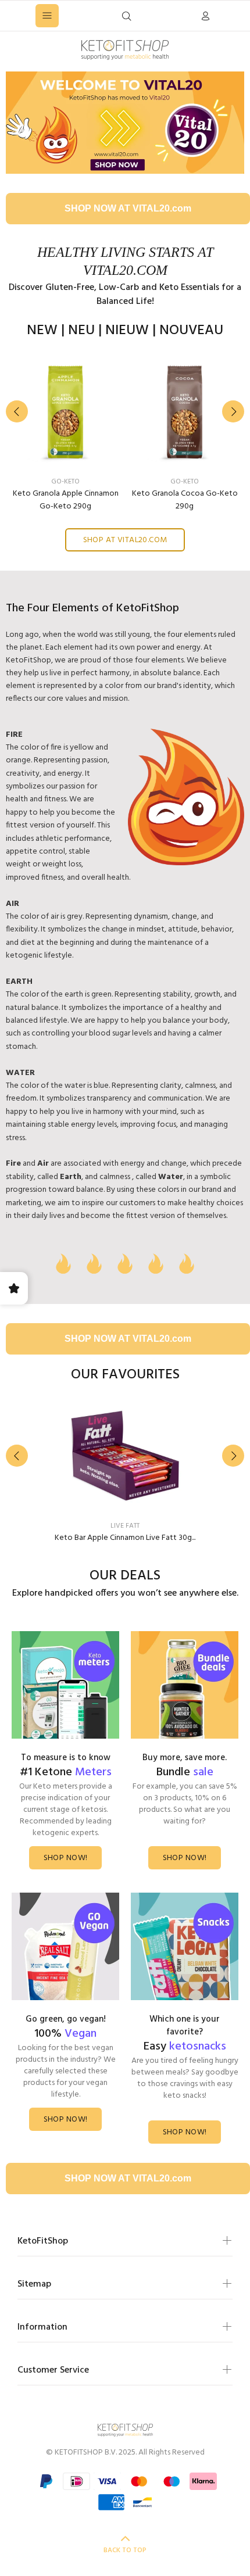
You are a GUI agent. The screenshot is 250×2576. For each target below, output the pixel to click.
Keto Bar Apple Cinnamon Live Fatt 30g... (125, 1538)
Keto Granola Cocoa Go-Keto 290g (185, 500)
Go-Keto (65, 482)
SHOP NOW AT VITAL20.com (128, 208)
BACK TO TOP (125, 2550)
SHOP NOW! (66, 1858)
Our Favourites (125, 1375)
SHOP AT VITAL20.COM (125, 540)
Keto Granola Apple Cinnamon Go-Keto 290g (66, 500)
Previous (17, 411)
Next (233, 411)
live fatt (125, 1526)
